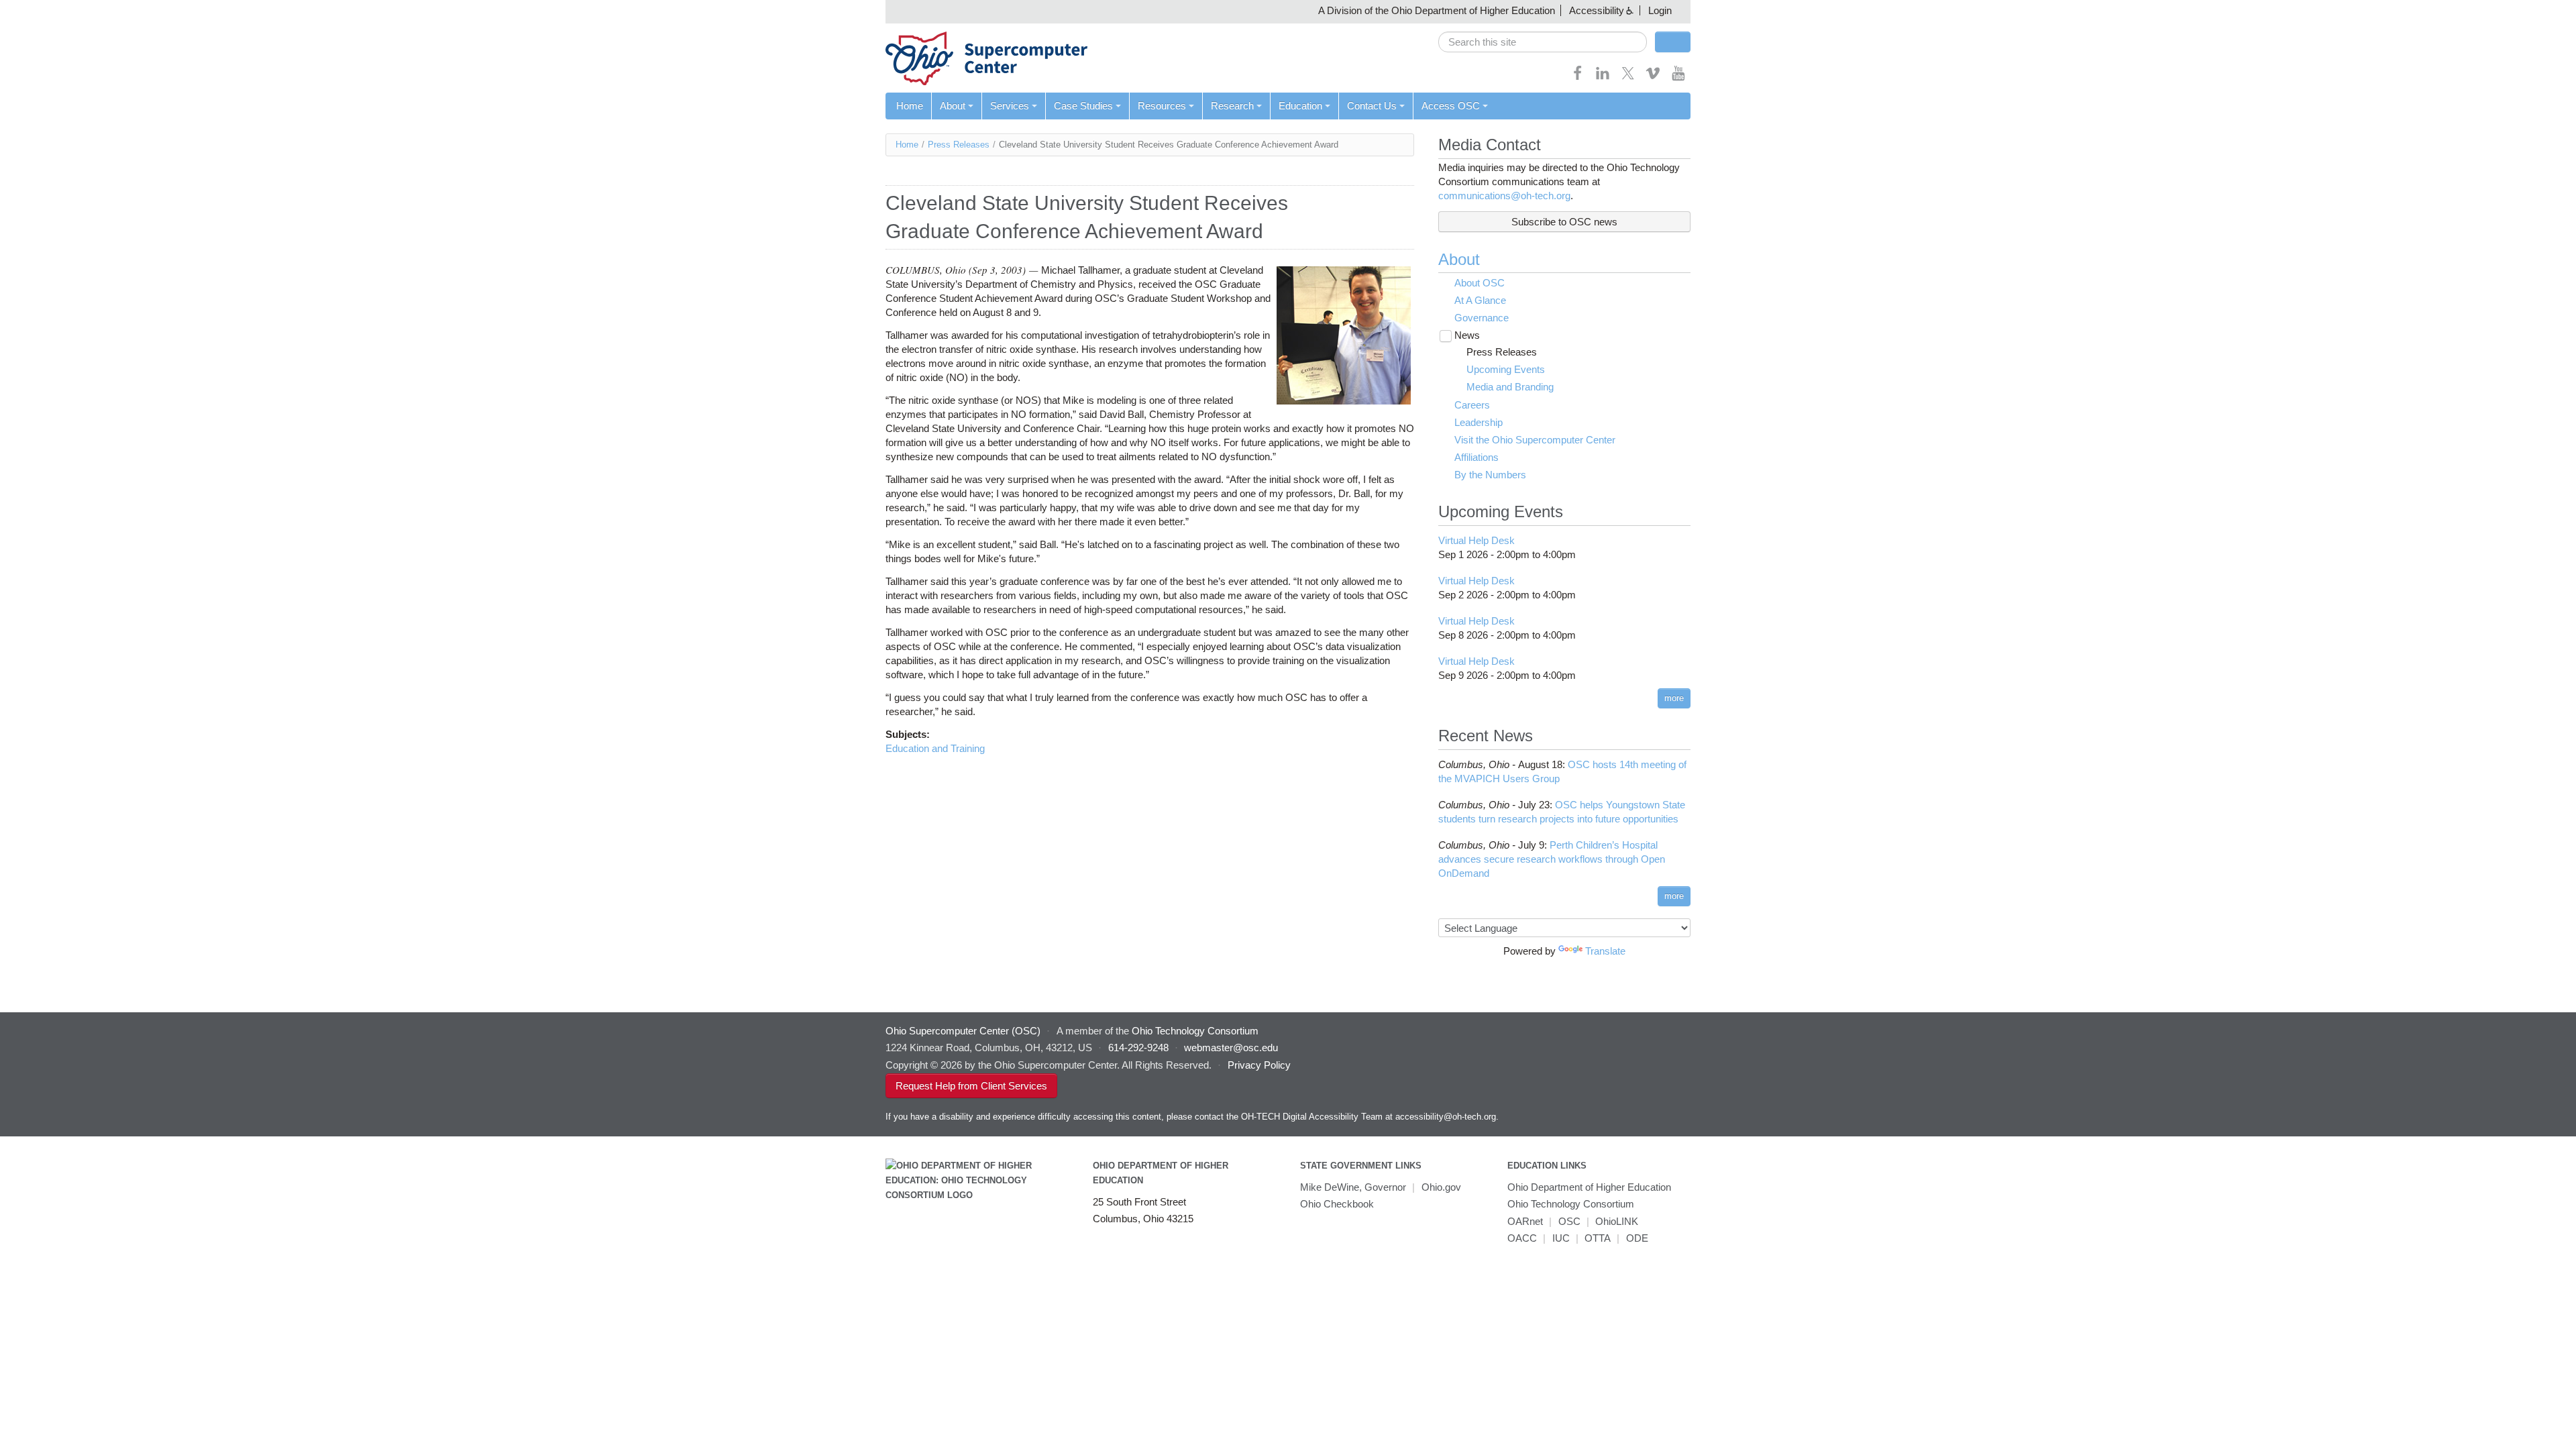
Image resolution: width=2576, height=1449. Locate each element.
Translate (1605, 951)
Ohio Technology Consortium (1571, 1204)
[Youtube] (1678, 77)
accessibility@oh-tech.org (1446, 1117)
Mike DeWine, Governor (1353, 1187)
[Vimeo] (1653, 77)
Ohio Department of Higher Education (1589, 1187)
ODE (1637, 1238)
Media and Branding (1510, 387)
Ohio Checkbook (1337, 1204)
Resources (1162, 106)
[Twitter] (1628, 77)
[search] (1543, 42)
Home (910, 106)
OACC (1522, 1238)
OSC (1569, 1221)
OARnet (1525, 1221)
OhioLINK (1617, 1221)
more (1674, 698)
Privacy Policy (1259, 1065)
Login (1660, 10)
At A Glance (1480, 300)
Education (1300, 106)
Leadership (1479, 422)
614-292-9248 (1138, 1048)
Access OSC (1451, 106)
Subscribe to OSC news (1564, 222)
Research (1232, 106)
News (1467, 335)
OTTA (1598, 1238)
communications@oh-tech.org (1504, 196)
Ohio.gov (1441, 1187)
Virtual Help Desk (1477, 540)
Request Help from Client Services (971, 1086)
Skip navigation (37, 10)
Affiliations (1477, 457)
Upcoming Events (1506, 369)
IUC (1561, 1238)
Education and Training (935, 748)
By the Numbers (1490, 475)
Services (1010, 106)
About (953, 106)
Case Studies (1083, 106)
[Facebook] (1578, 77)
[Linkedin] (1603, 77)
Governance (1482, 318)
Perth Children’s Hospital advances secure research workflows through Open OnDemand (1552, 859)
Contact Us (1372, 106)
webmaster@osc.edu (1231, 1048)
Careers (1472, 405)
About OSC (1480, 283)
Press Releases (959, 145)
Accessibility (1597, 10)
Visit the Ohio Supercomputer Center (1535, 440)
